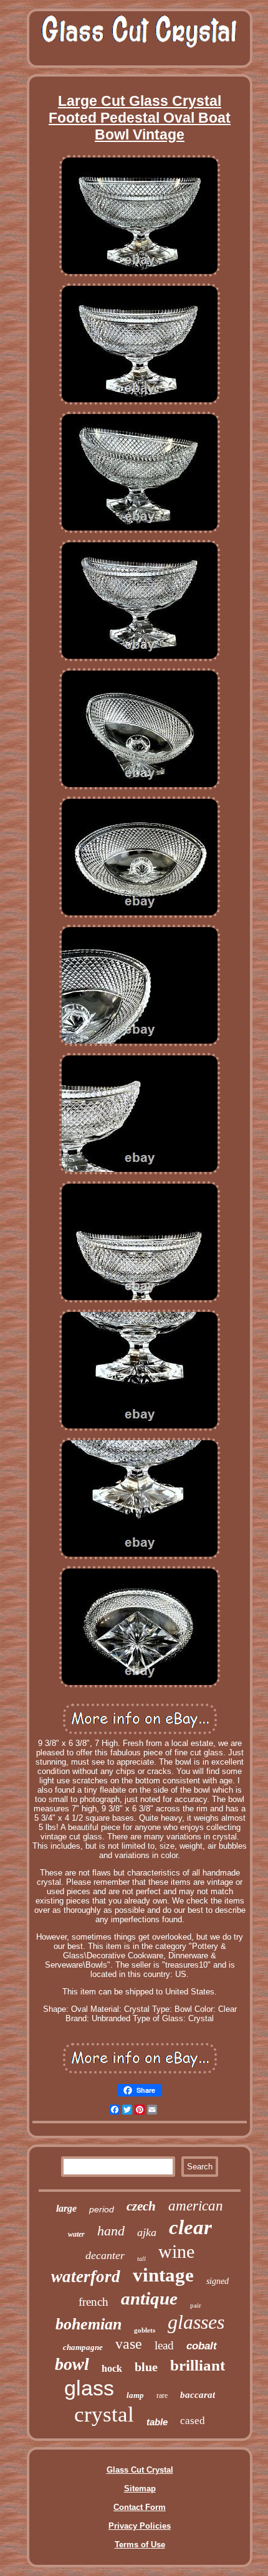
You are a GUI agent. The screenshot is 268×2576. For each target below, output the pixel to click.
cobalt (202, 2346)
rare (162, 2395)
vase (129, 2344)
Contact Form (140, 2507)
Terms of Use (140, 2545)
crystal (104, 2414)
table (157, 2422)
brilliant (198, 2365)
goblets (145, 2330)
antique (149, 2298)
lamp (135, 2395)
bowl (72, 2364)
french (93, 2302)
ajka (147, 2232)
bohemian (89, 2324)
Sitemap (140, 2489)
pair (196, 2305)
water (76, 2234)
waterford (86, 2276)
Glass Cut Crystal (140, 2470)
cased (193, 2421)
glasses (196, 2322)
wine (176, 2251)
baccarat (198, 2395)
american (196, 2206)
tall (141, 2259)
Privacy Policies (140, 2526)
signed (218, 2281)
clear (190, 2227)
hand (111, 2231)
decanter (105, 2255)
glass (89, 2388)
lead (164, 2345)
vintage (163, 2275)
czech (141, 2206)
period (102, 2209)
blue (146, 2367)
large (66, 2208)
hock (112, 2368)
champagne (83, 2347)
